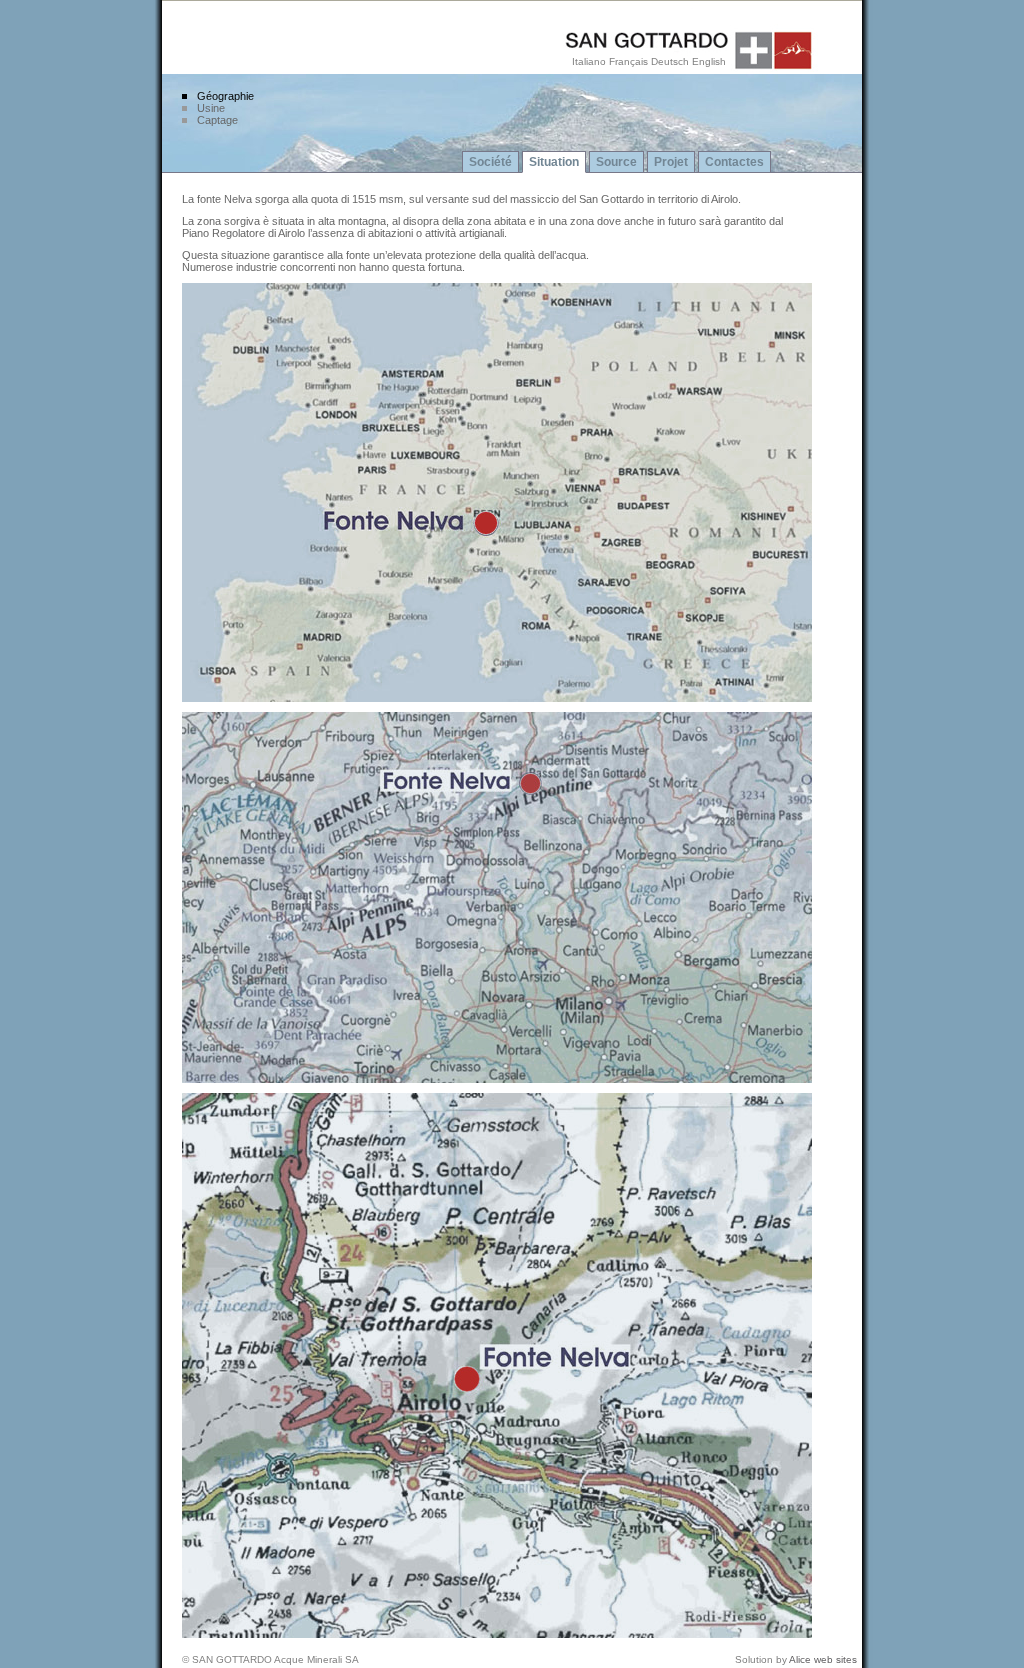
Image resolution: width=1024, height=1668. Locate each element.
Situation (554, 162)
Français (628, 61)
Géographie (225, 96)
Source (616, 162)
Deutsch (670, 61)
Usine (211, 108)
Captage (217, 120)
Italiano (589, 61)
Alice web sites (823, 1659)
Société (490, 162)
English (709, 61)
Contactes (734, 162)
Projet (671, 162)
